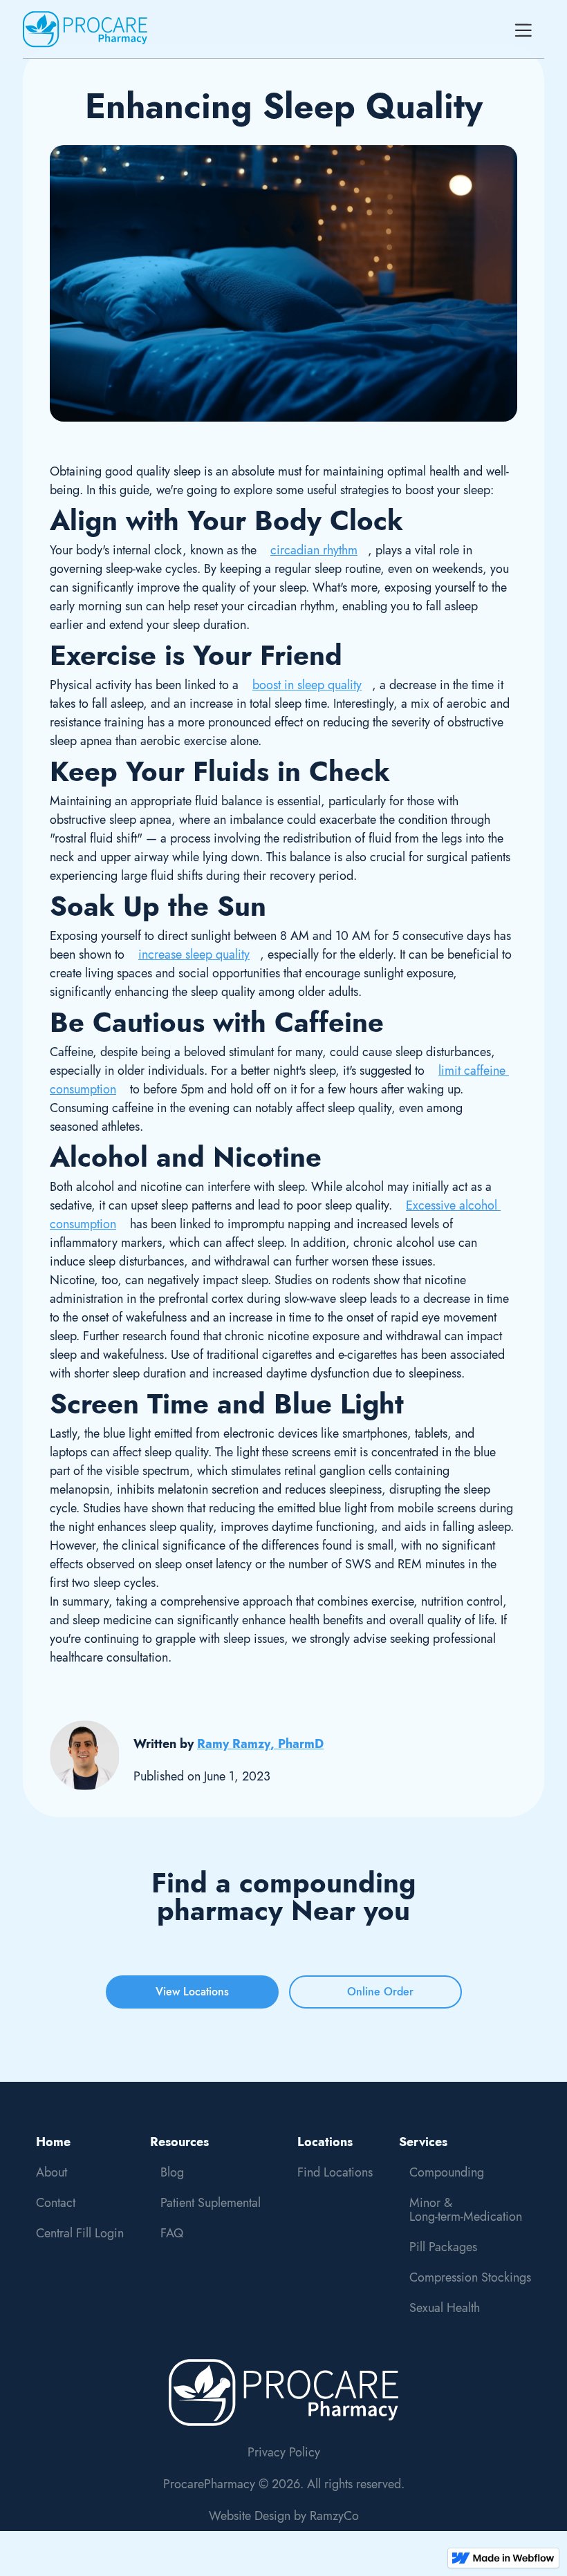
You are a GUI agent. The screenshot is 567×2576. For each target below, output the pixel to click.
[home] (85, 29)
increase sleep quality (194, 955)
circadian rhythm (314, 550)
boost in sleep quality (307, 685)
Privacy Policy (284, 2452)
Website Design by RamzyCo (284, 2516)
